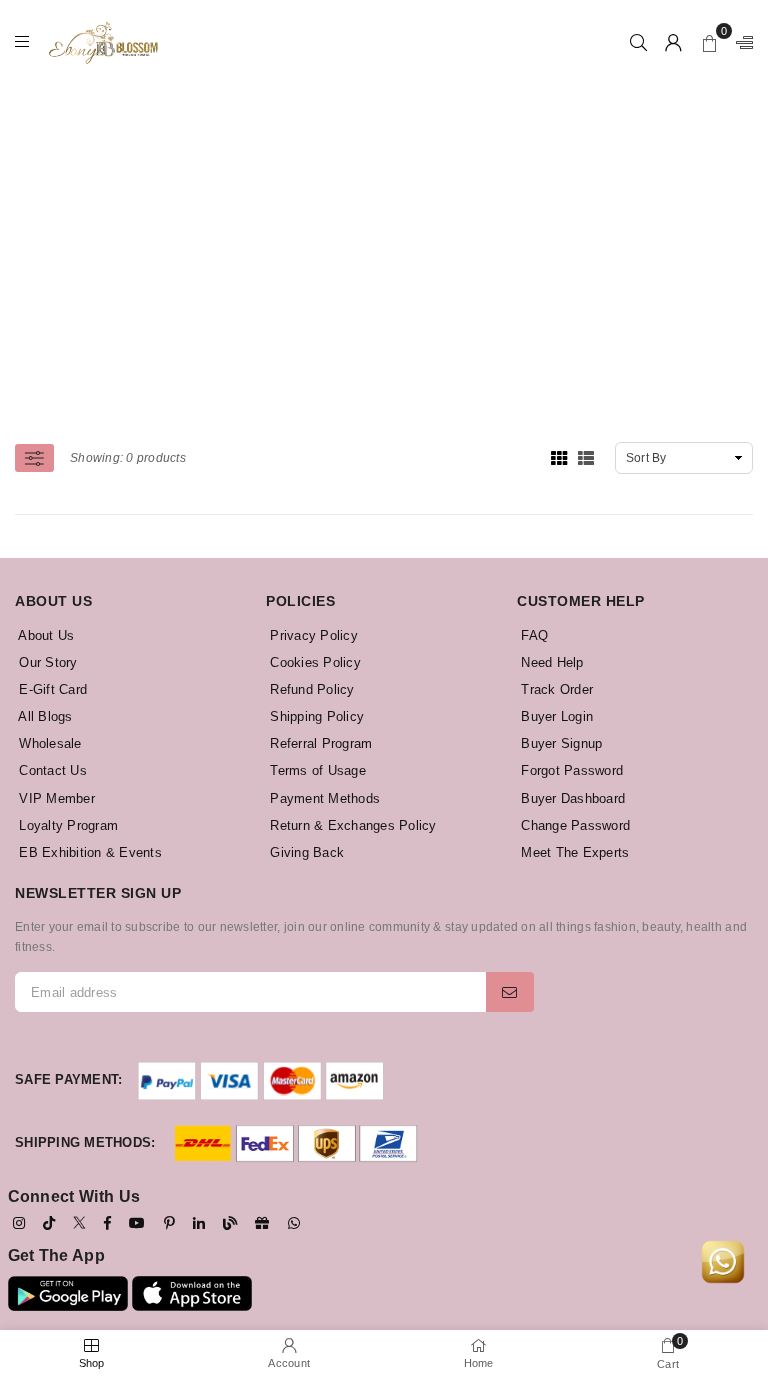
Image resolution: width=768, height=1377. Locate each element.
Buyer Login (555, 716)
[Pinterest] (169, 1223)
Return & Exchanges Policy (351, 825)
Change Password (573, 825)
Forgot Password (570, 770)
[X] (79, 1222)
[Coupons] (262, 1223)
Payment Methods (323, 798)
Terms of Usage (316, 770)
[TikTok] (49, 1223)
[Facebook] (107, 1223)
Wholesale (48, 743)
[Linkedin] (199, 1223)
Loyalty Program (66, 825)
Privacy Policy (312, 635)
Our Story (46, 662)
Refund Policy (310, 689)
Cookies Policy (313, 662)
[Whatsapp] (294, 1223)
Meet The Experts (573, 852)
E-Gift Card (51, 689)
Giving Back (305, 852)
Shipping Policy (315, 716)
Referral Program (319, 743)
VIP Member (55, 798)
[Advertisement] (391, 225)
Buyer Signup (559, 743)
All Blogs (44, 716)
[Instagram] (19, 1223)
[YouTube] (137, 1223)
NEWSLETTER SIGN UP (98, 893)
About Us (44, 635)
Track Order (555, 689)
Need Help (550, 662)
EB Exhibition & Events (88, 852)
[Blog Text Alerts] (230, 1223)
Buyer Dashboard (571, 798)
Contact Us (51, 770)
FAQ (532, 635)
